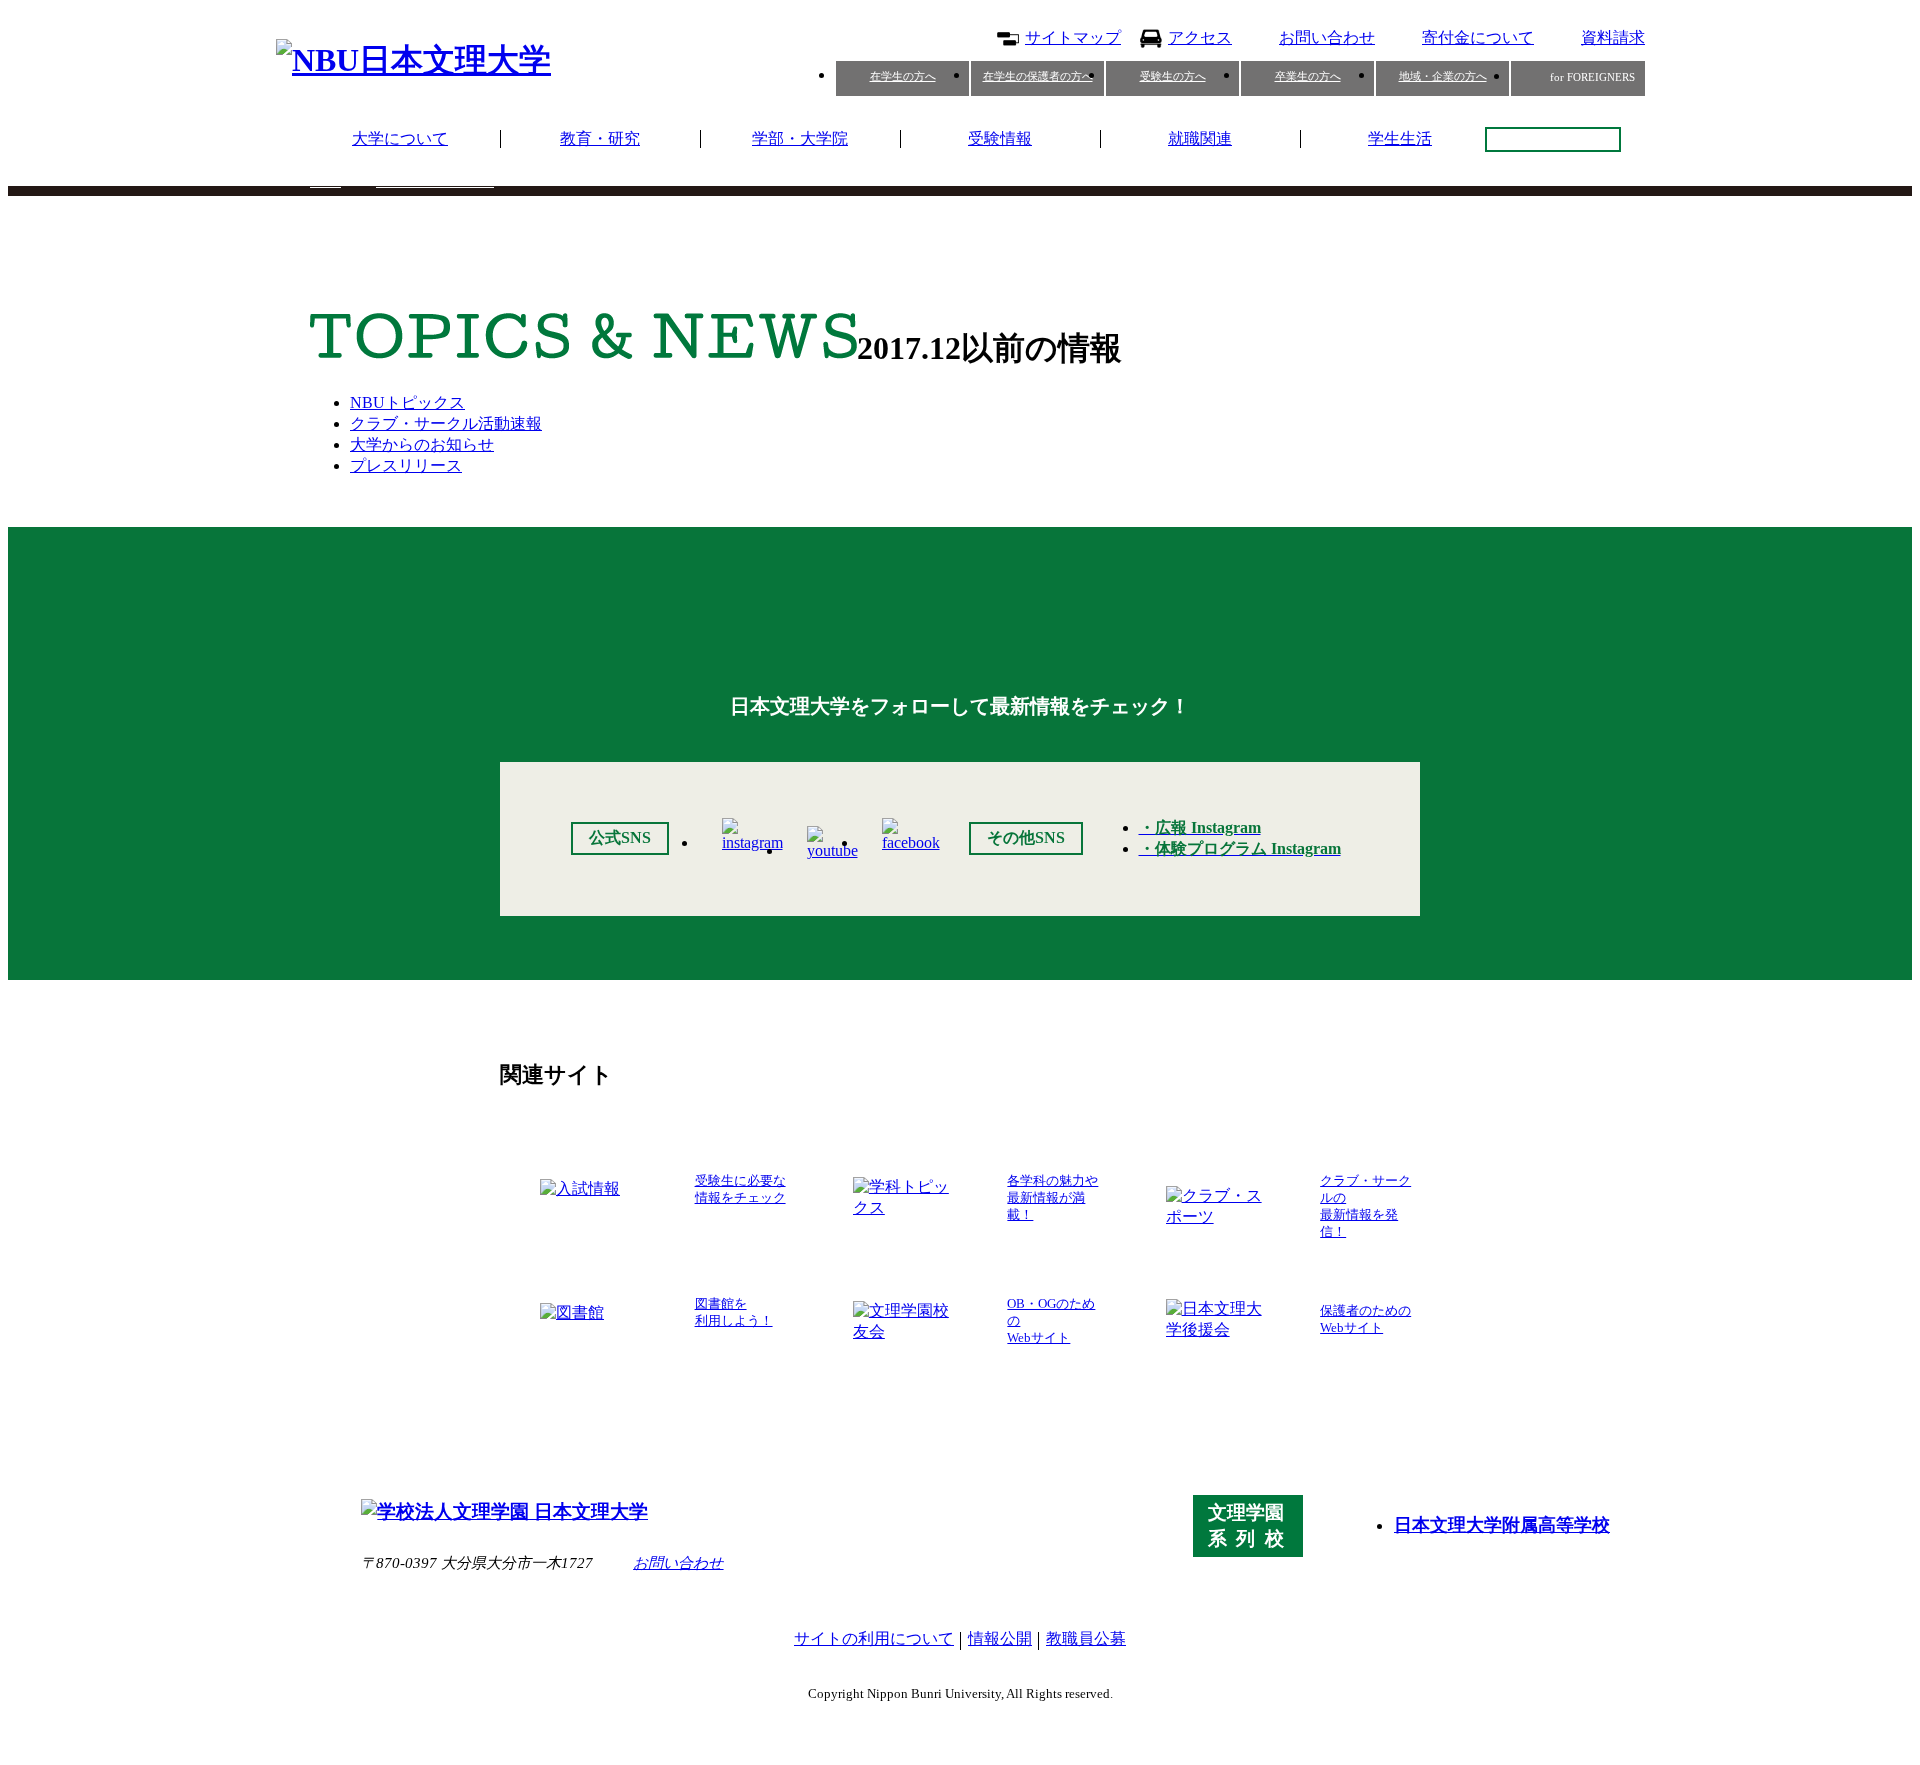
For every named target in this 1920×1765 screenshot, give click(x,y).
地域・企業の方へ (1443, 76)
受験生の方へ (1173, 76)
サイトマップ (1073, 37)
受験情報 (1000, 138)
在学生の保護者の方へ (1038, 76)
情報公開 (1000, 1638)
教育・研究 (600, 138)
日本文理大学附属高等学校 (1502, 1525)
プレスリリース (406, 465)
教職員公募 (1086, 1638)
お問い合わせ (1327, 37)
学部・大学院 (800, 138)
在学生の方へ (903, 76)
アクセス (1200, 37)
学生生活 (1400, 138)
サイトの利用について (874, 1638)
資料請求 (1613, 37)
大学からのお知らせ (422, 444)
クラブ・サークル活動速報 (446, 423)
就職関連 (1200, 138)
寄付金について (1478, 37)
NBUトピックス (407, 402)
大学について (400, 138)
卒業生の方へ (1308, 76)
